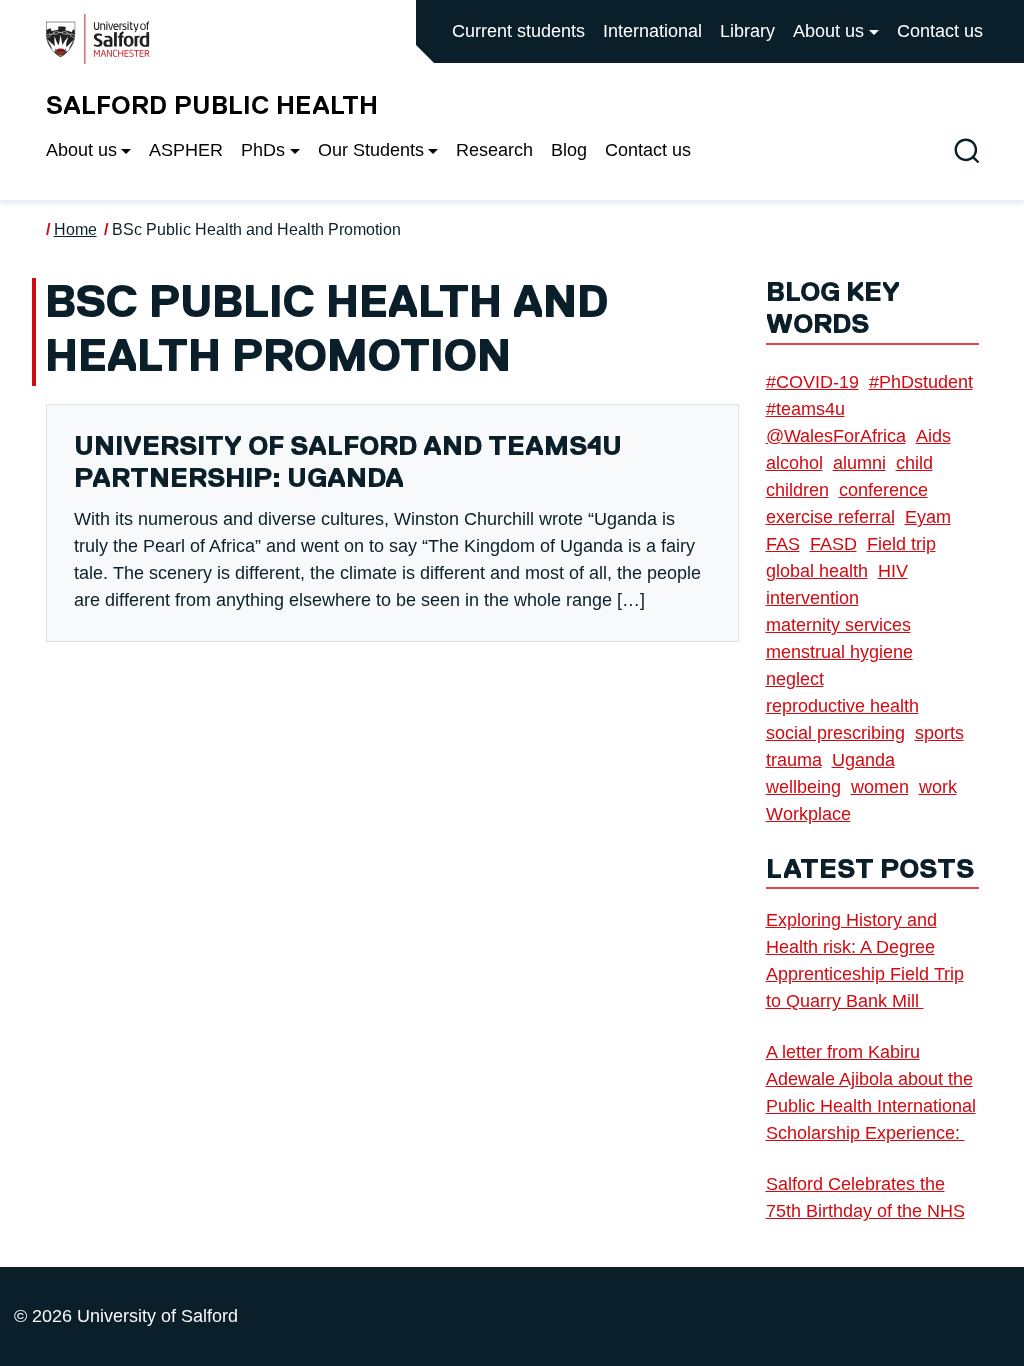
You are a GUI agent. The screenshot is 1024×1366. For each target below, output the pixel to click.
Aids (933, 436)
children (797, 490)
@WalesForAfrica (836, 436)
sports (939, 733)
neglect (795, 679)
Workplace (808, 814)
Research (494, 150)
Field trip (901, 544)
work (938, 787)
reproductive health (842, 706)
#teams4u (805, 409)
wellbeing (803, 787)
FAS (783, 544)
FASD (833, 544)
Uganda (863, 760)
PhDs (263, 150)
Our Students (371, 150)
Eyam (928, 517)
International (652, 31)
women (880, 787)
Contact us (940, 31)
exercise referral (830, 517)
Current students (518, 31)
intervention (812, 598)
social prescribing (835, 733)
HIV (893, 571)
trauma (794, 760)
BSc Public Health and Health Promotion (256, 229)
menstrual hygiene (839, 652)
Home (75, 229)
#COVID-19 (812, 382)
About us (828, 31)
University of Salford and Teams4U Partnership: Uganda (348, 463)
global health (817, 571)
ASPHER (186, 150)
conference (883, 490)
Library (747, 31)
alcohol (794, 463)
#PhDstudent (921, 382)
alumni (859, 463)
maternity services (838, 625)
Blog (569, 150)
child (914, 463)
